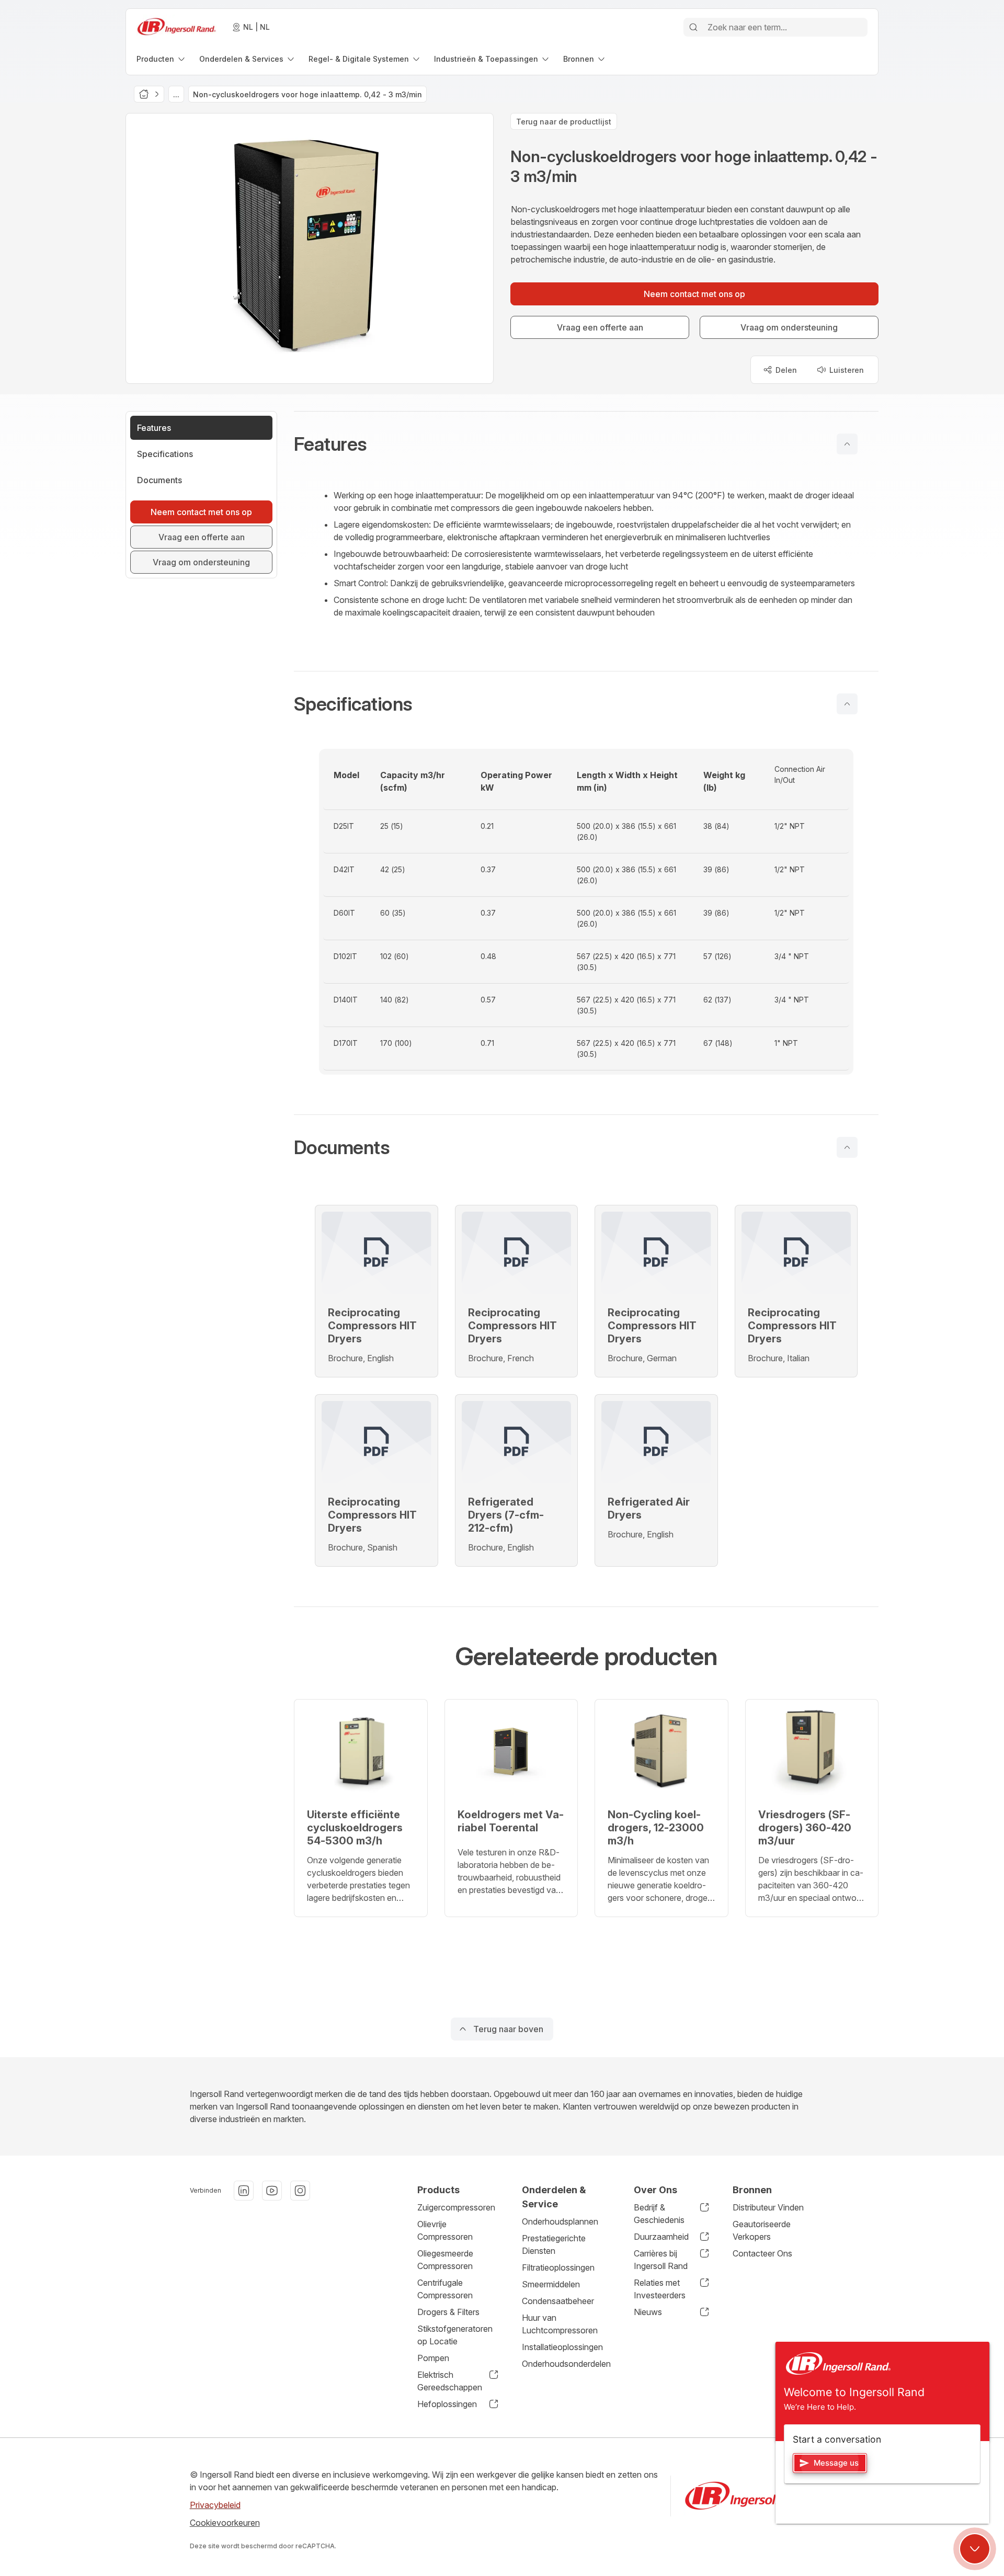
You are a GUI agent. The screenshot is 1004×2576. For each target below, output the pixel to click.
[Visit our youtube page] (272, 2191)
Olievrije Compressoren (445, 2230)
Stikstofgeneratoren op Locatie (455, 2335)
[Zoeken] (693, 27)
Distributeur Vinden (768, 2207)
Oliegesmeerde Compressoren (445, 2260)
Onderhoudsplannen (560, 2221)
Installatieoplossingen (562, 2347)
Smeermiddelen (551, 2284)
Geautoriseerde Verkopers (762, 2230)
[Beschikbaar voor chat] (975, 2549)
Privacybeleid (215, 2505)
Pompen (433, 2358)
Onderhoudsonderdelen (566, 2364)
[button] (586, 444)
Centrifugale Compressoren (445, 2289)
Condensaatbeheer (558, 2301)
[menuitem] (162, 59)
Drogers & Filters (448, 2312)
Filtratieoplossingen (558, 2267)
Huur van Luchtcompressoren (560, 2324)
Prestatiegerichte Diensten (554, 2244)
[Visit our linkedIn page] (244, 2191)
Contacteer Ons (762, 2253)
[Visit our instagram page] (300, 2191)
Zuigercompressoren (456, 2207)
